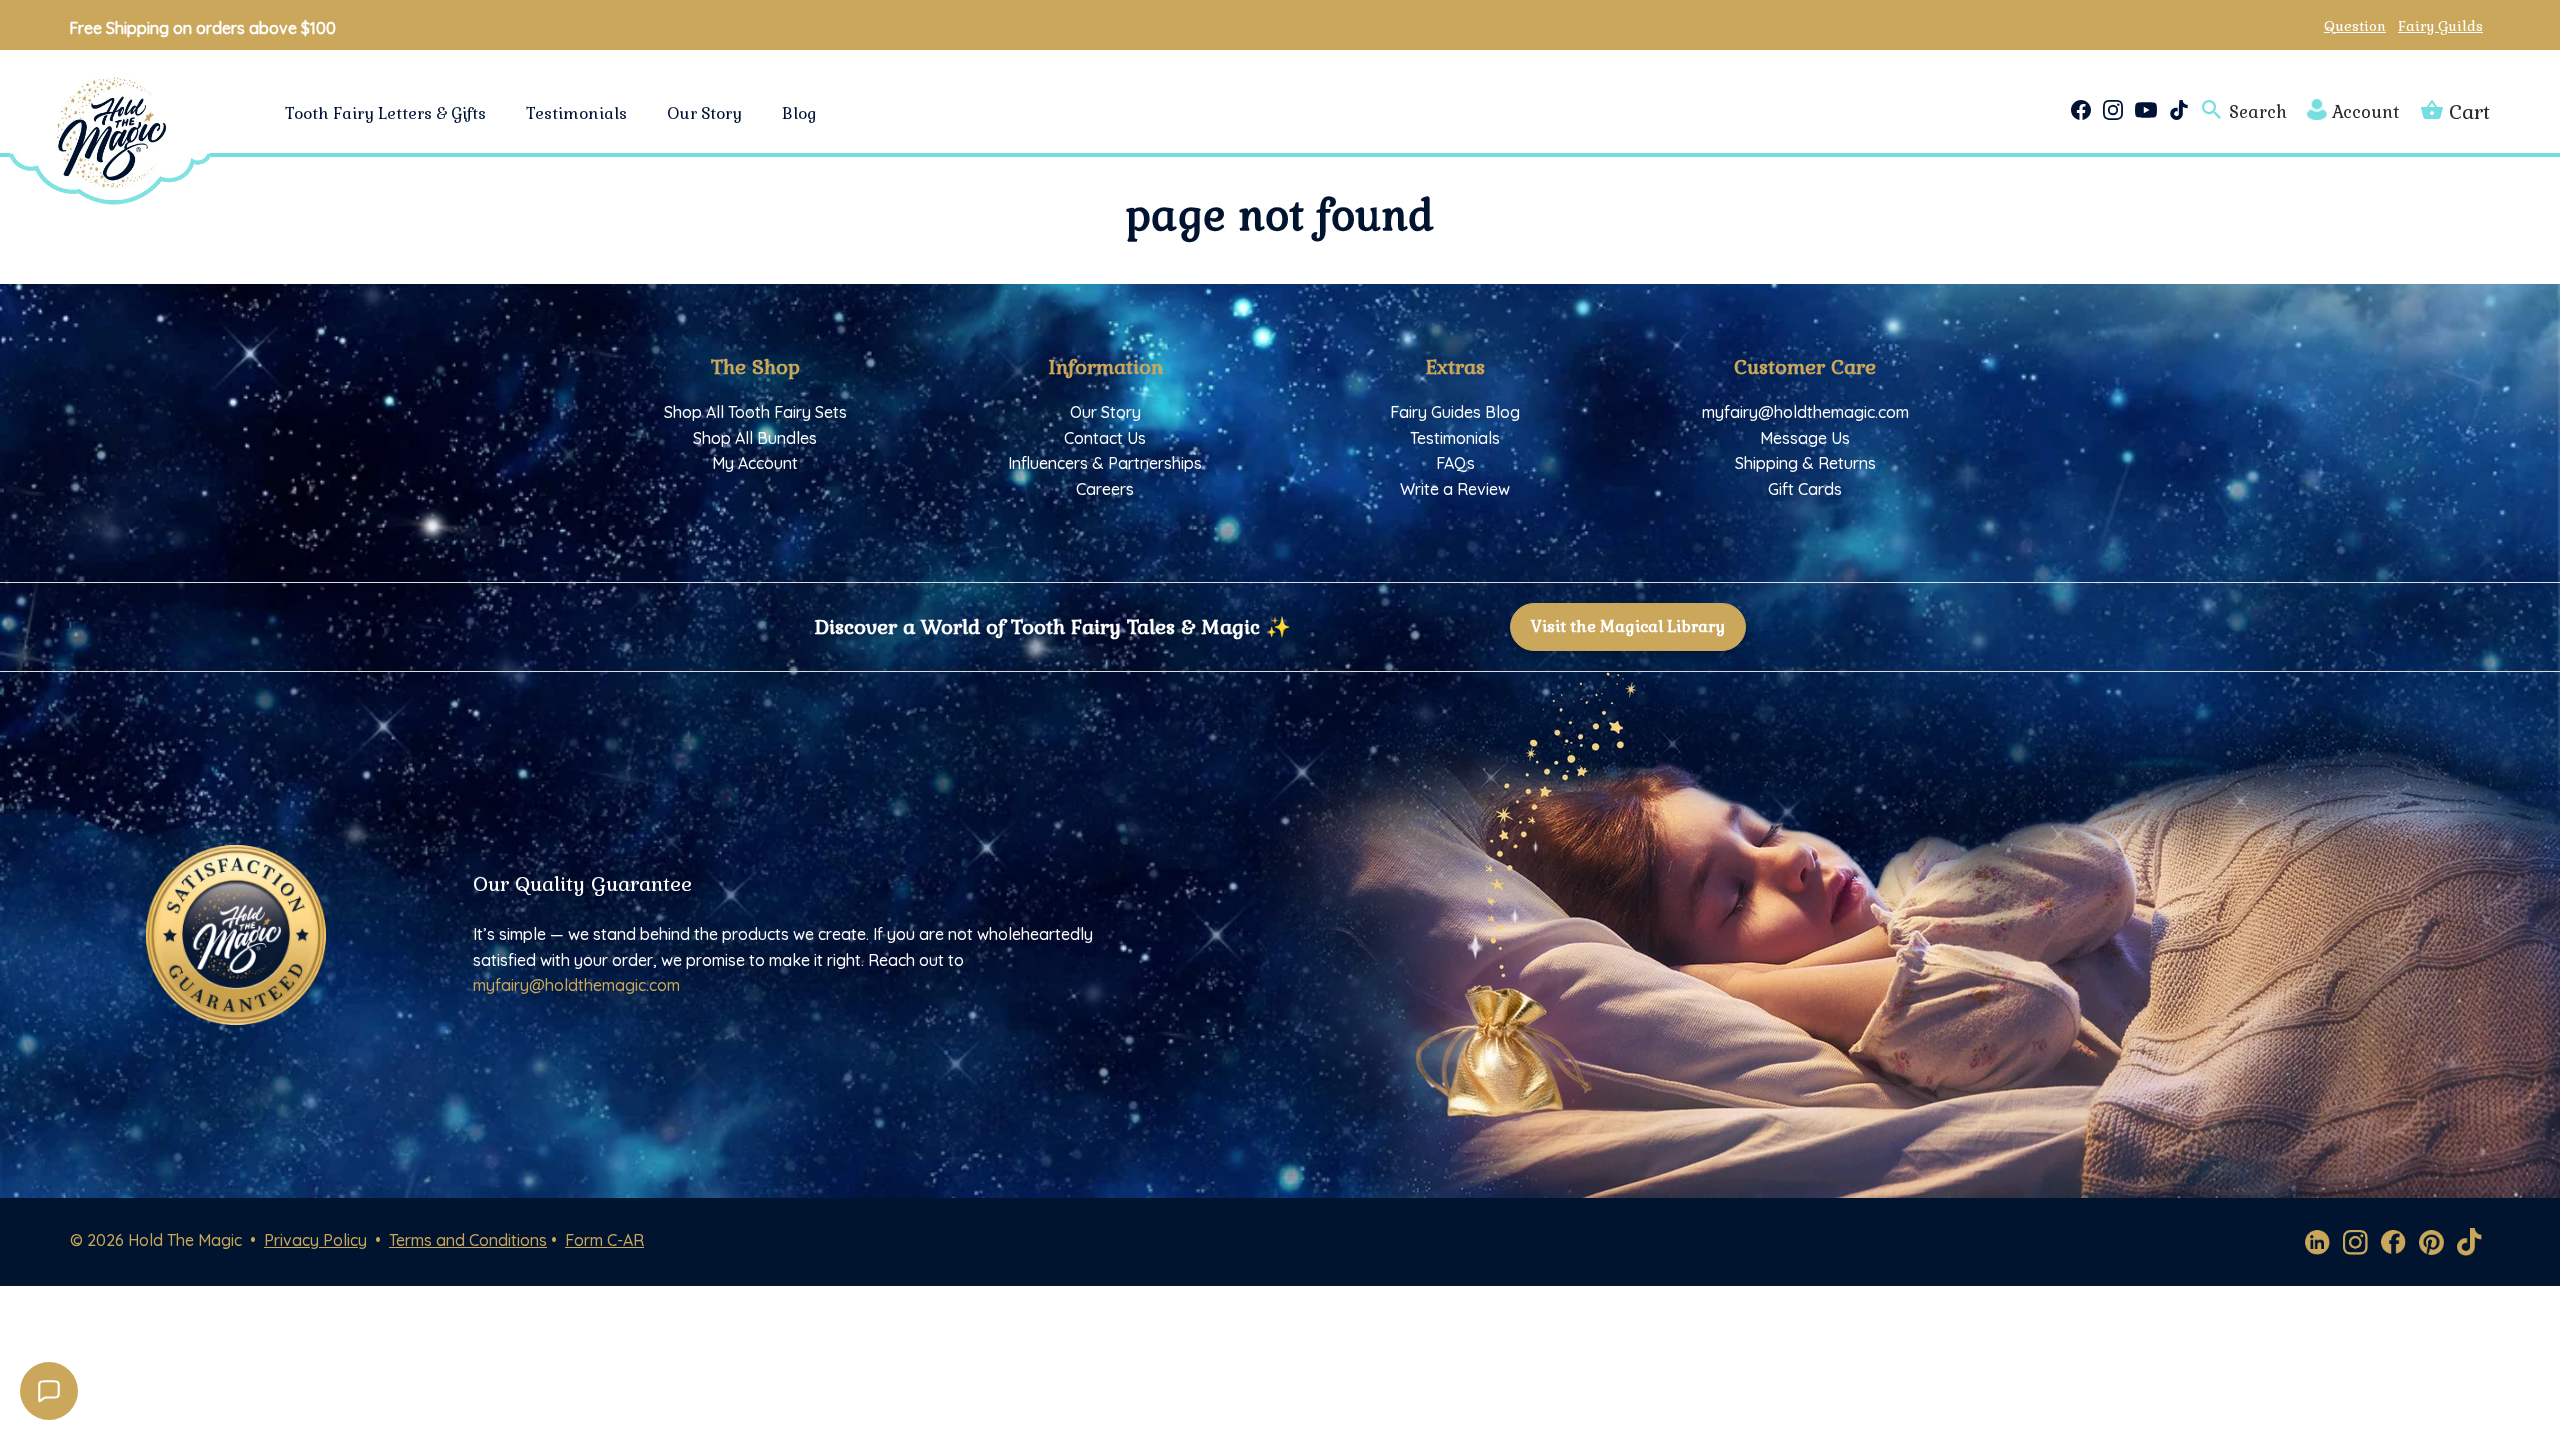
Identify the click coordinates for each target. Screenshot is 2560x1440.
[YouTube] (2146, 110)
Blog (799, 113)
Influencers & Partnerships (1105, 463)
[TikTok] (2179, 110)
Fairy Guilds (2440, 26)
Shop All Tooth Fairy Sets (755, 412)
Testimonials (576, 113)
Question (2355, 26)
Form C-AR (604, 1240)
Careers (1105, 489)
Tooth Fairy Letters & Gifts (385, 113)
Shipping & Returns (1805, 463)
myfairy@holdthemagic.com (1805, 412)
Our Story (704, 113)
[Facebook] (2081, 110)
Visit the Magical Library (1628, 626)
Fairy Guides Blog (1455, 412)
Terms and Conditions (468, 1240)
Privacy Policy (315, 1240)
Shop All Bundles (755, 438)
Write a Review (1455, 489)
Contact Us (1105, 438)
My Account (755, 463)
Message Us (1805, 438)
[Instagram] (2113, 110)
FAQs (1455, 463)
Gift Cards (1805, 489)
